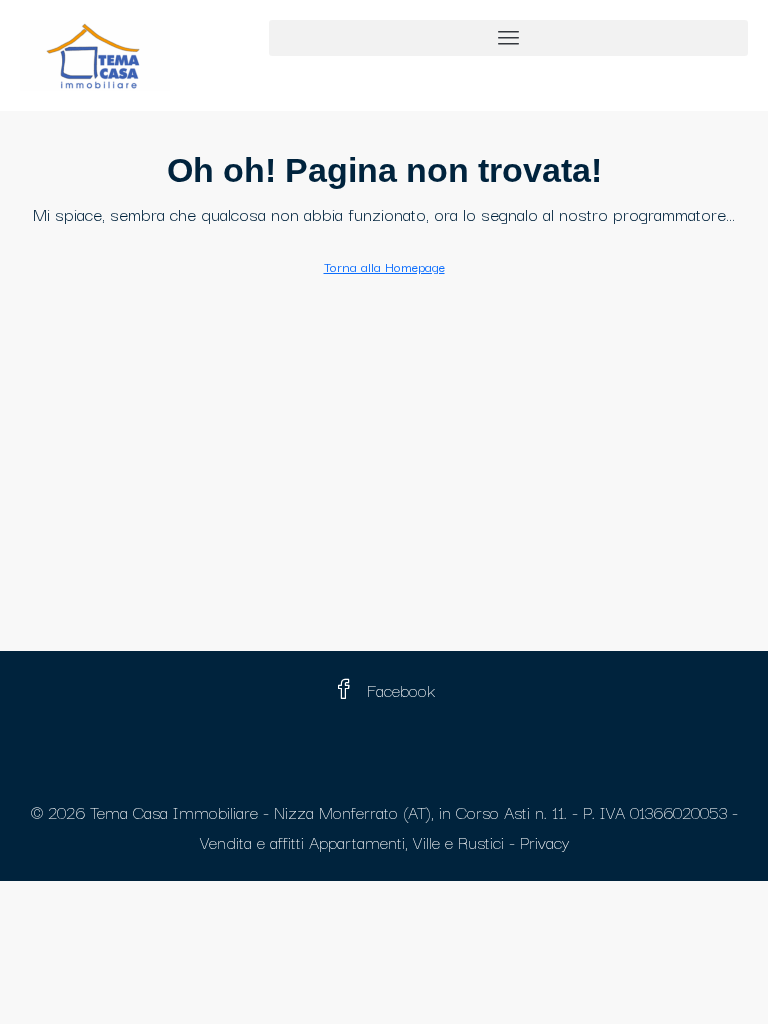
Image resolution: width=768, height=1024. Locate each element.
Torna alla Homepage (384, 266)
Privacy (544, 841)
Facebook (398, 689)
